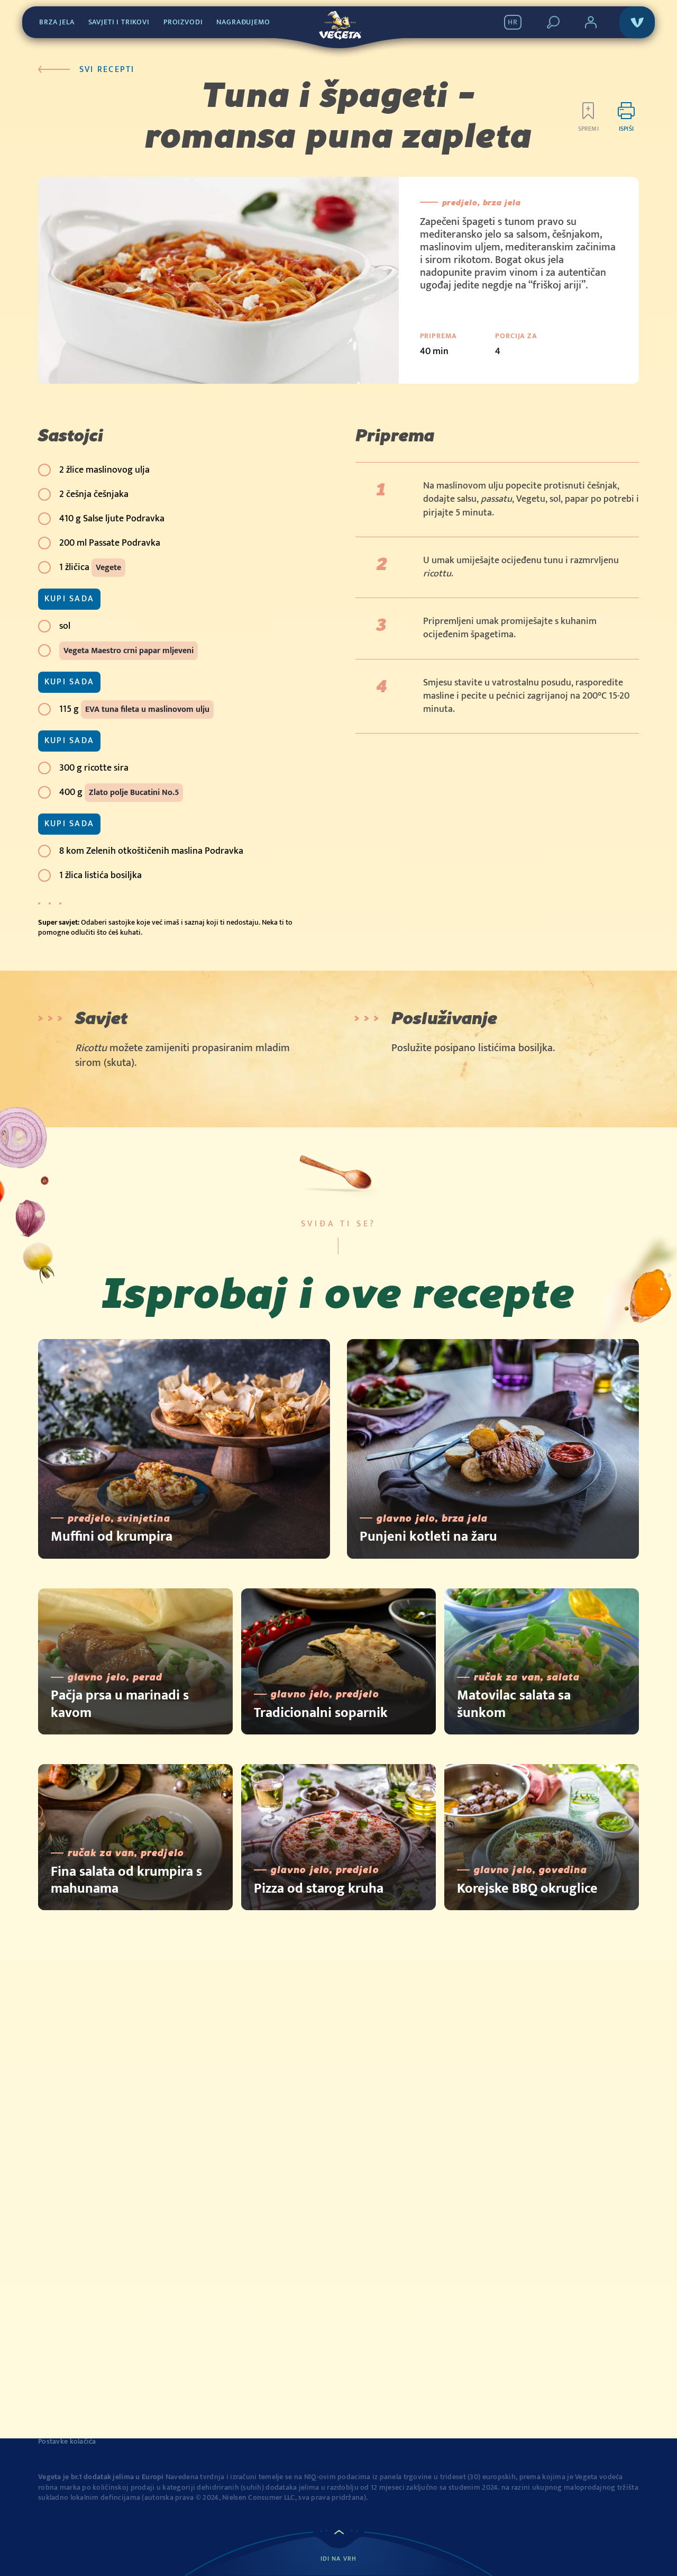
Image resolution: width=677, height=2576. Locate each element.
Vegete (108, 568)
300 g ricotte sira (94, 768)
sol (65, 626)
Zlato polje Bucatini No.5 (134, 793)
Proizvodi (183, 22)
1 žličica (90, 567)
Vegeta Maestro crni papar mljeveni (129, 651)
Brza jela (57, 22)
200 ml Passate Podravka (110, 543)
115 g (134, 709)
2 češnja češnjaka (94, 494)
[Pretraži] (553, 22)
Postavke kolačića (67, 2442)
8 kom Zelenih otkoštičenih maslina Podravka (151, 851)
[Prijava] (591, 22)
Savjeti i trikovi (119, 22)
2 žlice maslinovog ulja (104, 470)
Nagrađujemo (243, 22)
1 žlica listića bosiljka (100, 875)
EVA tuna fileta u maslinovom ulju (147, 709)
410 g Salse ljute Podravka (112, 519)
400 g (119, 792)
